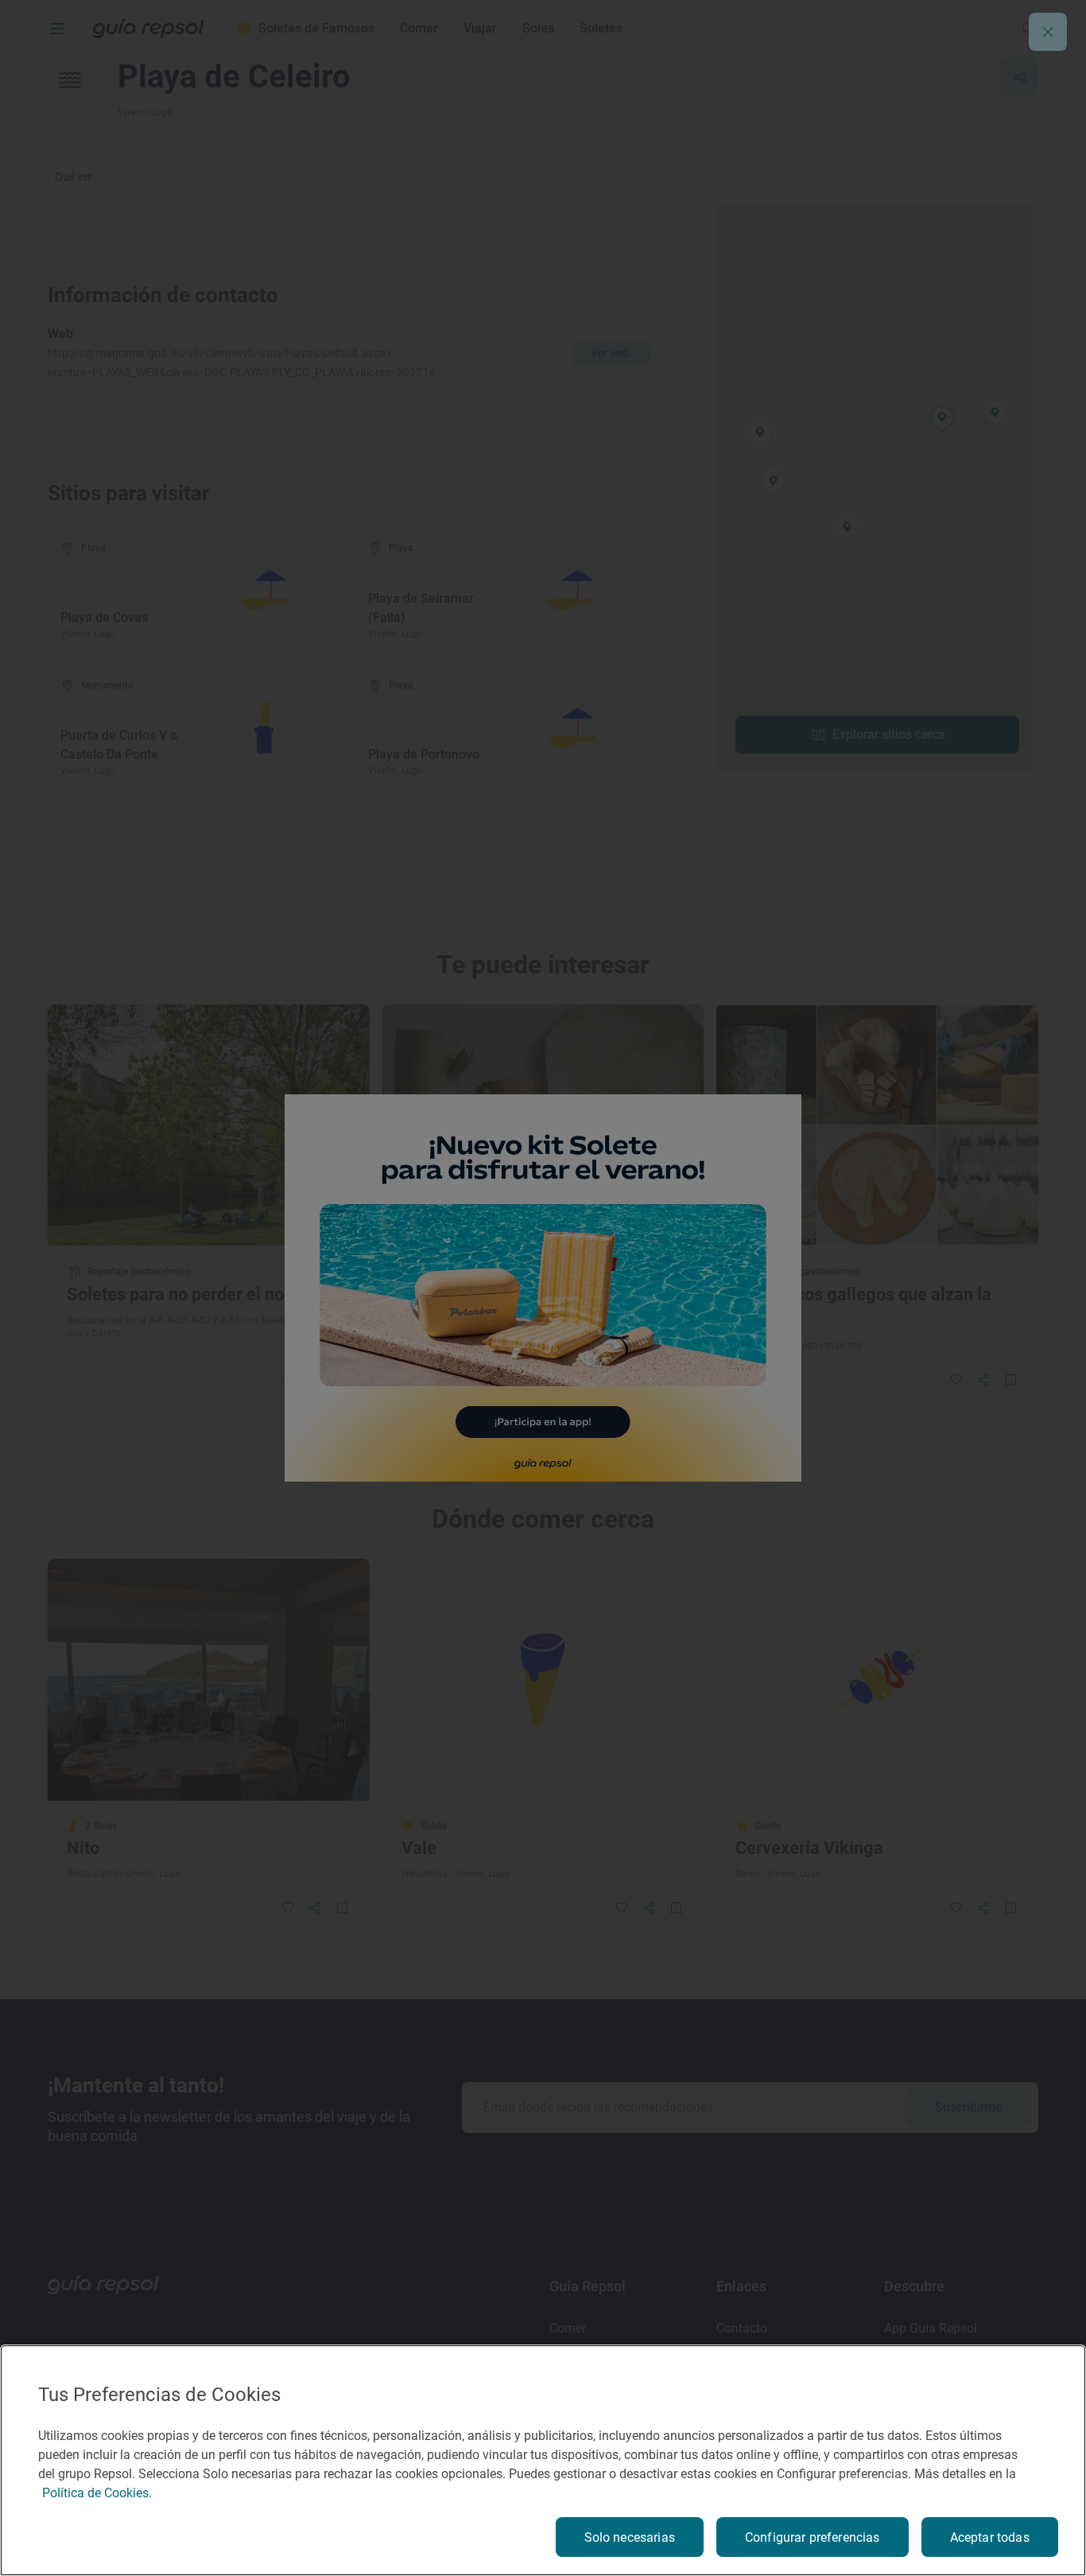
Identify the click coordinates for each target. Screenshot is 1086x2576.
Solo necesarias (630, 2537)
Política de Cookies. (97, 2493)
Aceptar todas (990, 2537)
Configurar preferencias (813, 2537)
